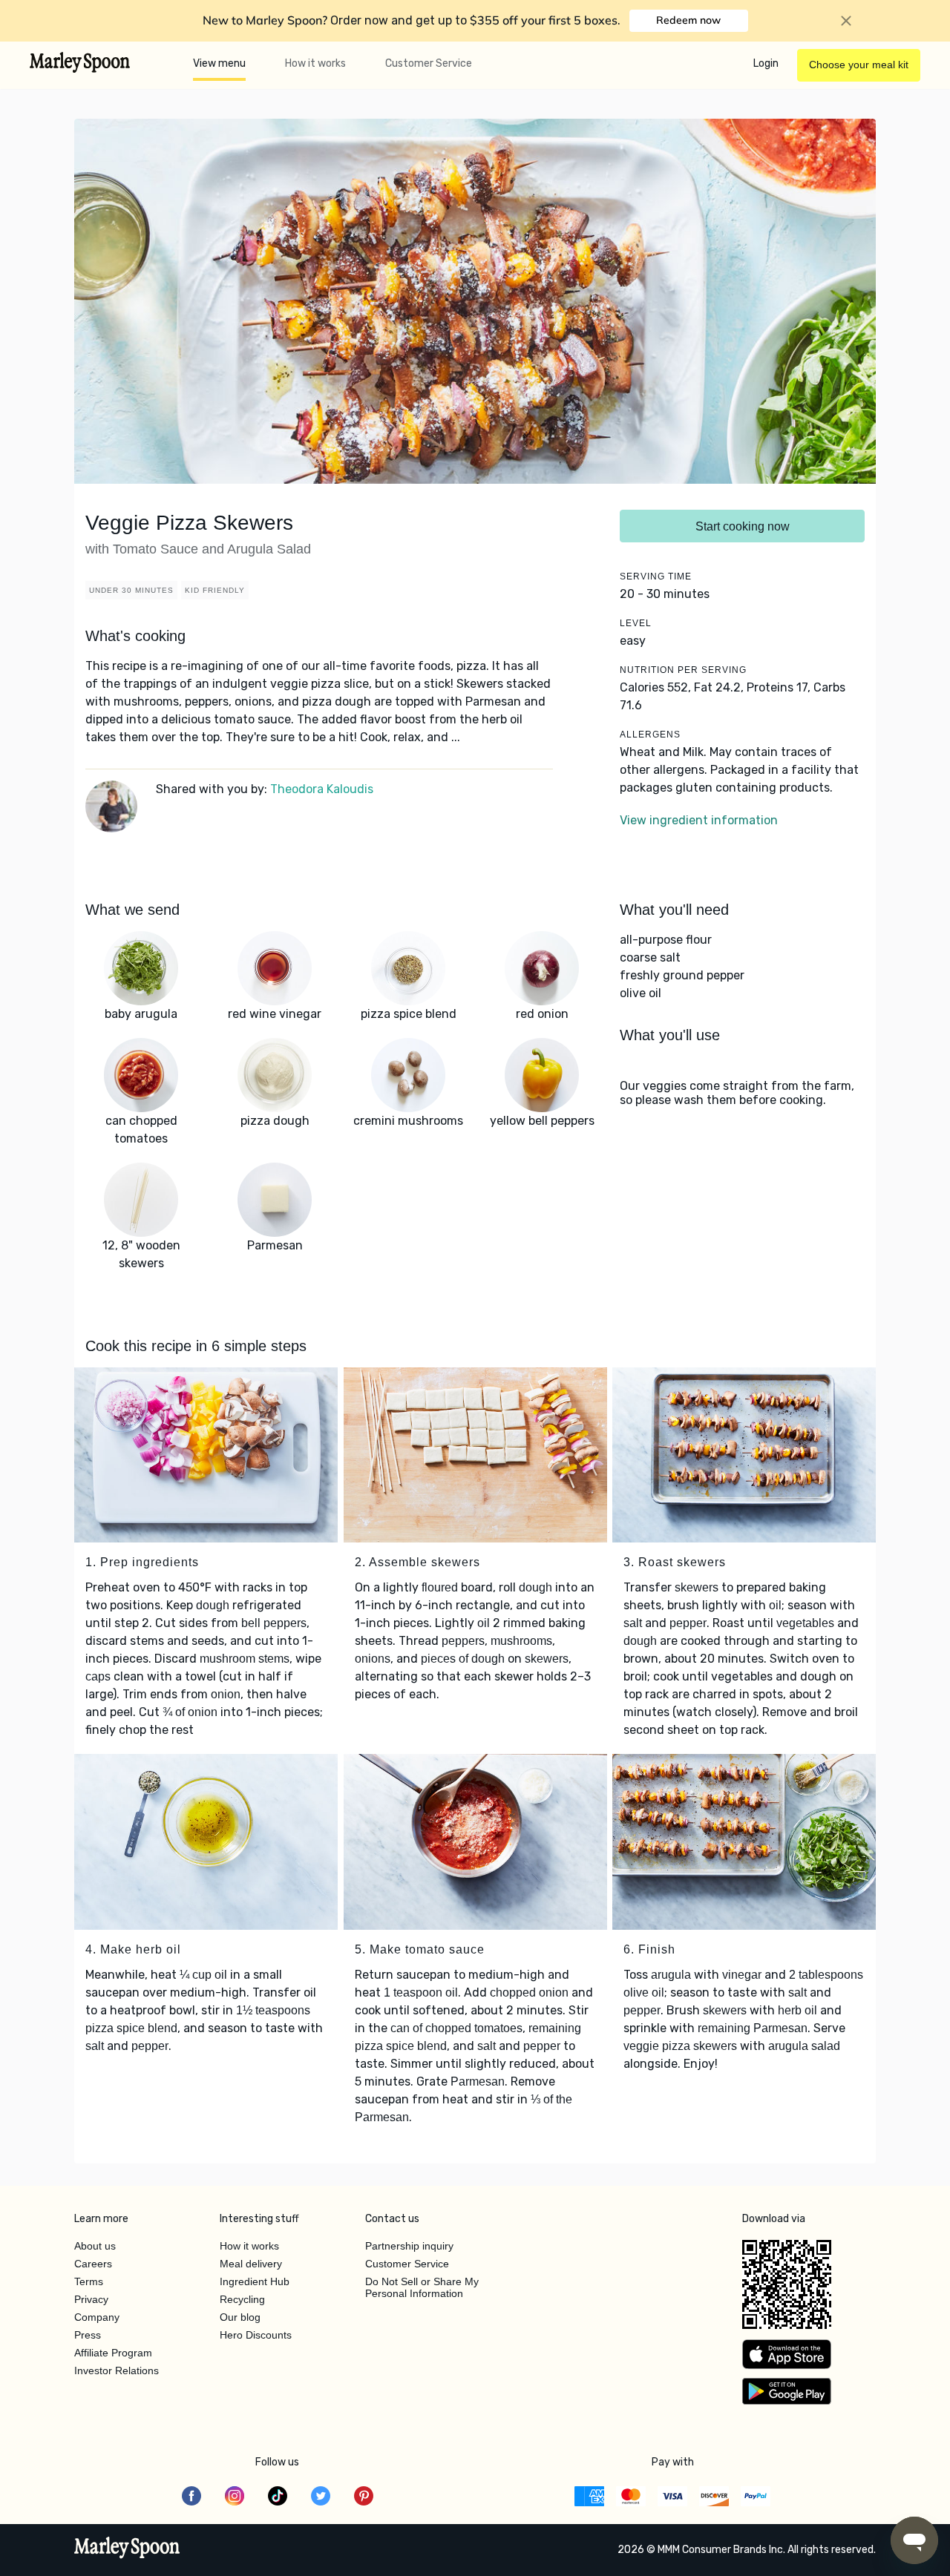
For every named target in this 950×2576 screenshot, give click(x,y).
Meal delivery (251, 2264)
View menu (219, 63)
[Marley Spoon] (127, 2549)
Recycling (242, 2299)
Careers (93, 2264)
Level (636, 623)
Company (97, 2317)
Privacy (91, 2299)
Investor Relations (117, 2370)
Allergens (650, 735)
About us (95, 2246)
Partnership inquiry (409, 2246)
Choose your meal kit (859, 65)
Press (88, 2335)
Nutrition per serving (683, 670)
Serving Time (656, 576)
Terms (89, 2281)
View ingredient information (699, 820)
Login (766, 63)
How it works (315, 63)
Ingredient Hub (255, 2281)
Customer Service (429, 63)
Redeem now (688, 20)
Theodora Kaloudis (322, 789)
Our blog (240, 2317)
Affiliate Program (113, 2353)
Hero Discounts (256, 2335)
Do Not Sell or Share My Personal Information (422, 2287)
